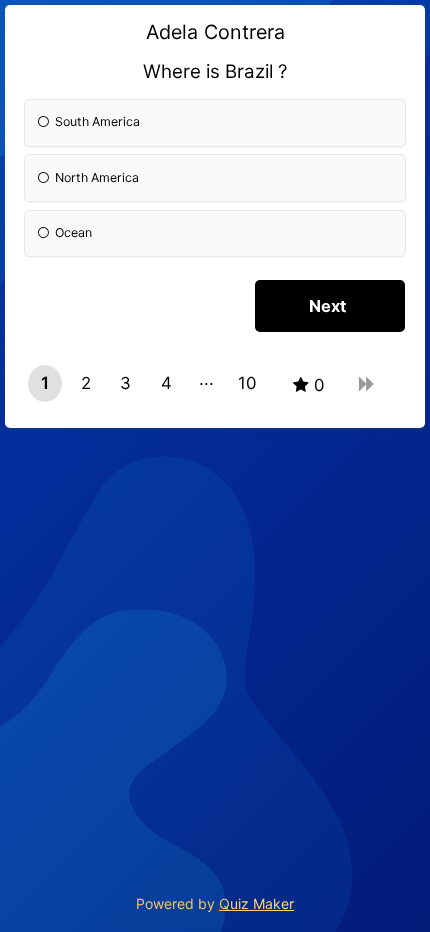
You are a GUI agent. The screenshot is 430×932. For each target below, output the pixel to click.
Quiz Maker (256, 903)
